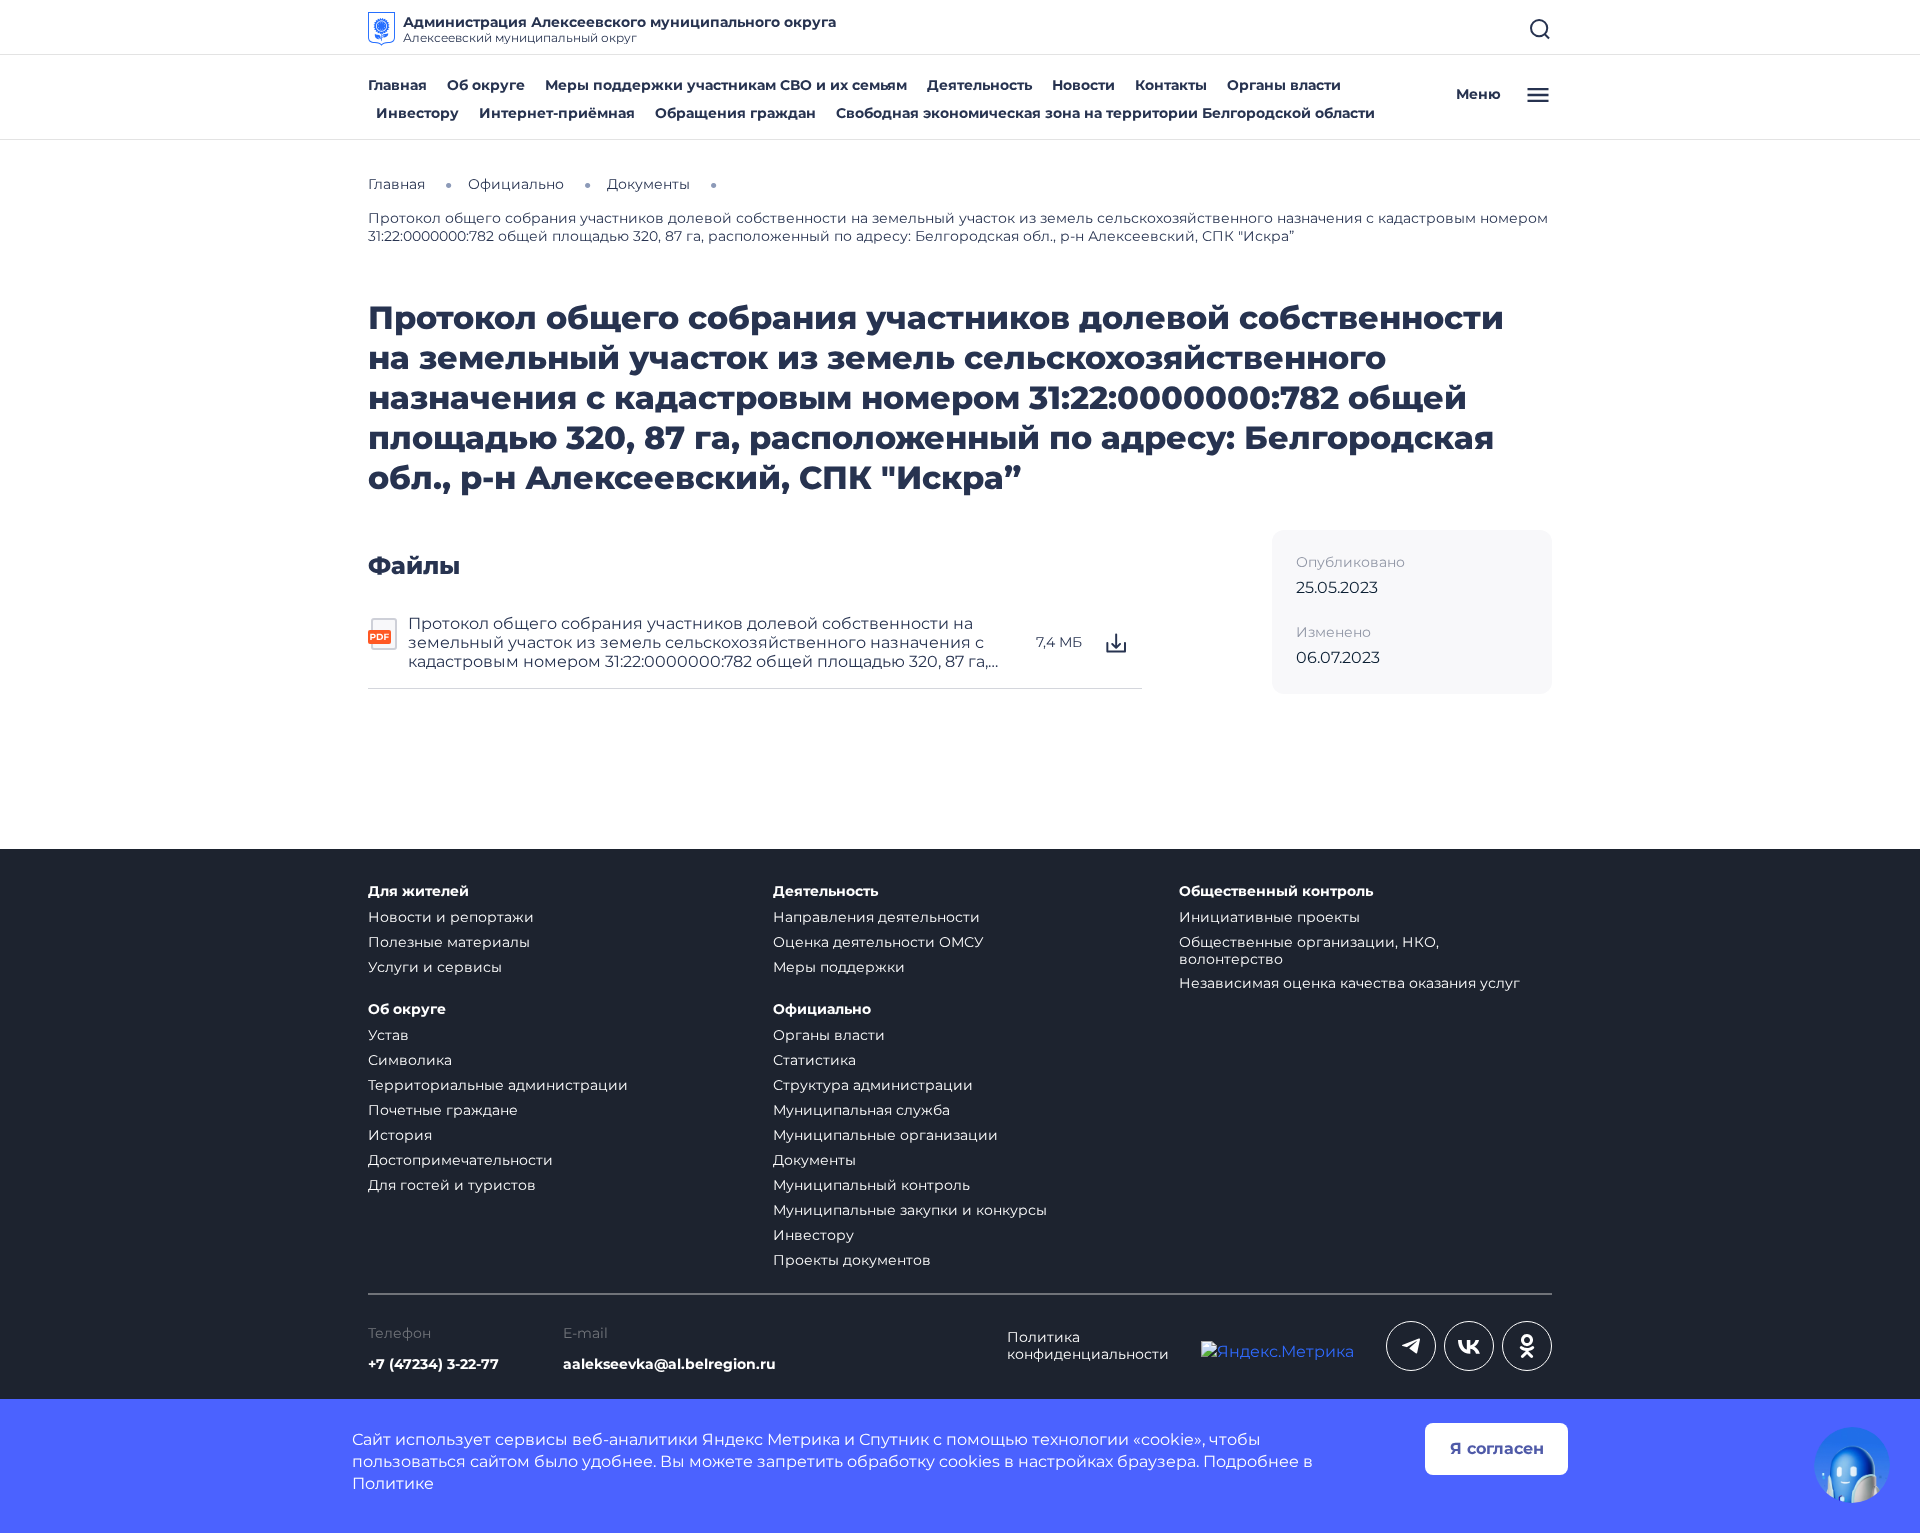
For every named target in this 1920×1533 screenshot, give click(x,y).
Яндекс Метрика (771, 1439)
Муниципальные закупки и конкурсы (910, 1210)
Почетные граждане (443, 1110)
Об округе (486, 85)
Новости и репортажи (451, 917)
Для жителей (418, 891)
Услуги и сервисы (435, 967)
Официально (822, 1009)
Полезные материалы (449, 942)
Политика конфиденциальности (1088, 1346)
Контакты (1171, 85)
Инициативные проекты (1269, 917)
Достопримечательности (460, 1160)
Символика (410, 1060)
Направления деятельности (876, 917)
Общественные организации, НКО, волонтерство (1309, 950)
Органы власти (1284, 85)
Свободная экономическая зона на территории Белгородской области (1105, 113)
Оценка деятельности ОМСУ (878, 942)
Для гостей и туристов (452, 1185)
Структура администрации (873, 1085)
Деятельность (979, 85)
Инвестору (417, 113)
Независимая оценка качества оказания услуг (1349, 983)
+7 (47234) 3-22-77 (433, 1364)
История (400, 1135)
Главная (397, 85)
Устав (388, 1035)
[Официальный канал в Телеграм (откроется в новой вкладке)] (1411, 1346)
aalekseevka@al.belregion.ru (669, 1364)
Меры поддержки (839, 967)
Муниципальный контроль (871, 1185)
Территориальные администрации (498, 1085)
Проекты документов (852, 1260)
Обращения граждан (735, 113)
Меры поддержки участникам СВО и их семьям (726, 85)
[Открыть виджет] (1852, 1465)
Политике (393, 1483)
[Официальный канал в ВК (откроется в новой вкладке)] (1469, 1346)
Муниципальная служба (861, 1110)
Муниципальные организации (885, 1135)
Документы (814, 1160)
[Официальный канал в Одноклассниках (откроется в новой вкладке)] (1527, 1346)
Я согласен (1497, 1448)
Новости (1083, 85)
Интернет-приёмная (557, 113)
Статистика (814, 1060)
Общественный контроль (1276, 891)
